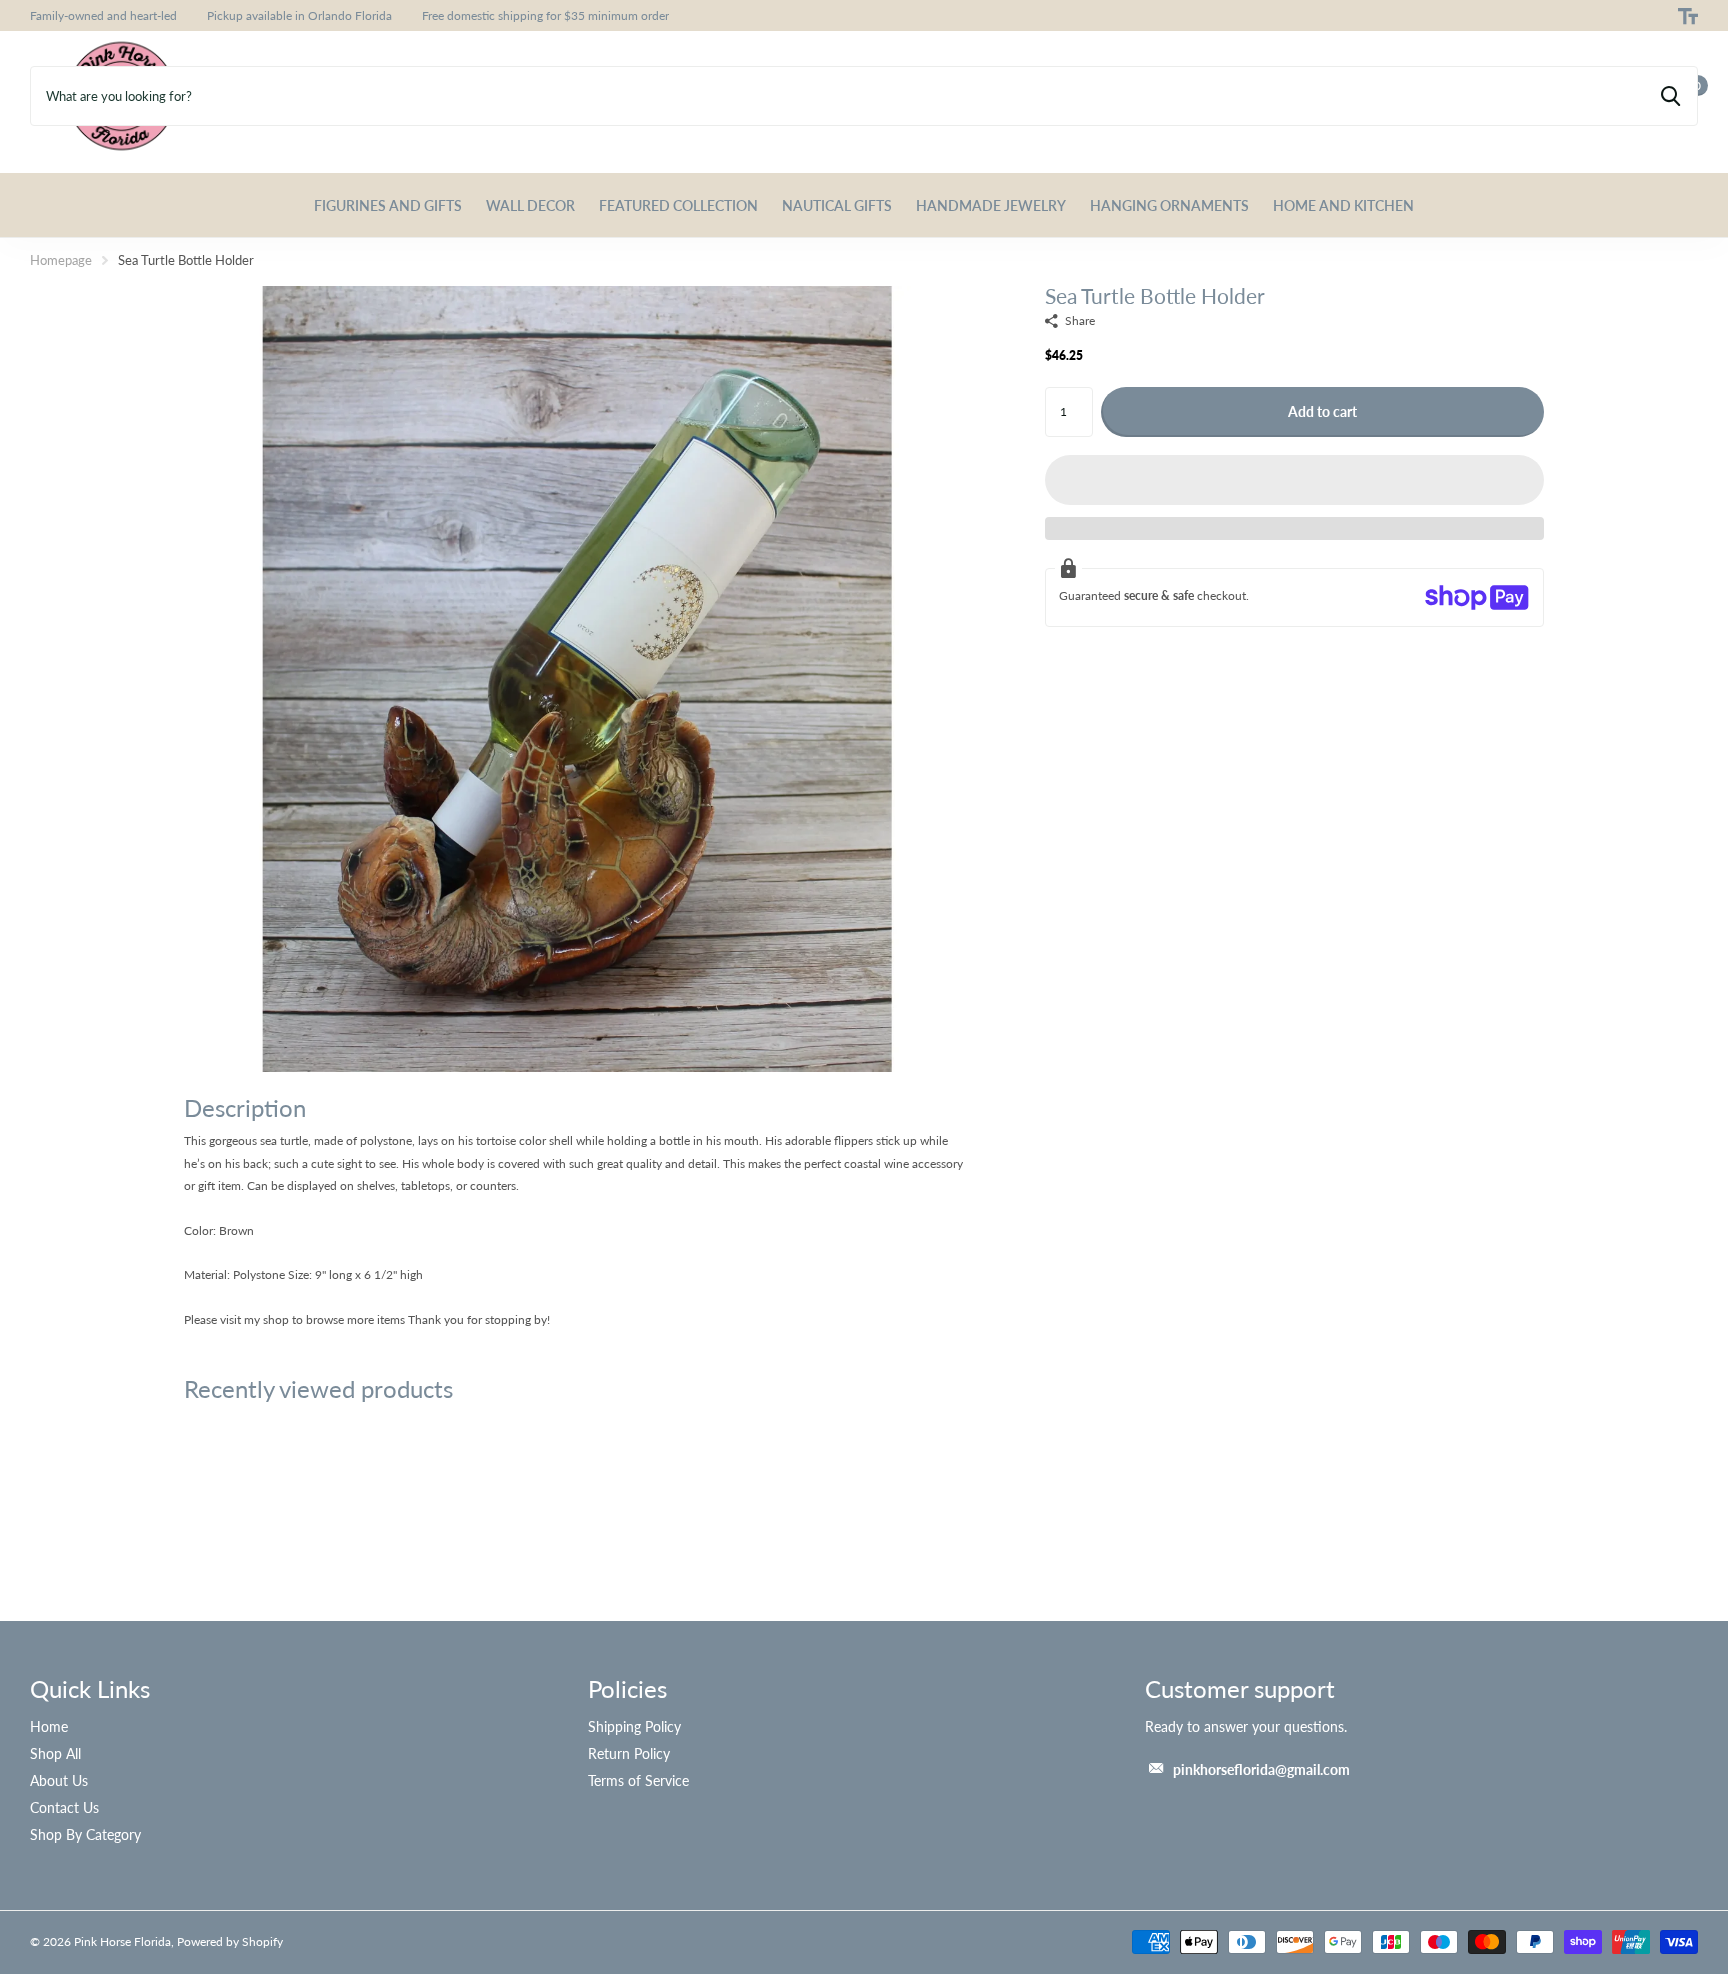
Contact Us (64, 1807)
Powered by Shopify (230, 1941)
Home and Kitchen (1343, 205)
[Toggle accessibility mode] (1688, 16)
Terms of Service (638, 1780)
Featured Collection (678, 205)
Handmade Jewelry (991, 205)
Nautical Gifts (837, 205)
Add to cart (1322, 411)
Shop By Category (85, 1834)
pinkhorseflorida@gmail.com (1261, 1769)
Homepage (61, 260)
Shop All (55, 1753)
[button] (1294, 480)
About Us (59, 1780)
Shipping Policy (634, 1726)
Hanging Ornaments (1169, 205)
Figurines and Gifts (388, 205)
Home (49, 1726)
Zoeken (1670, 96)
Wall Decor (530, 205)
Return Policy (629, 1753)
